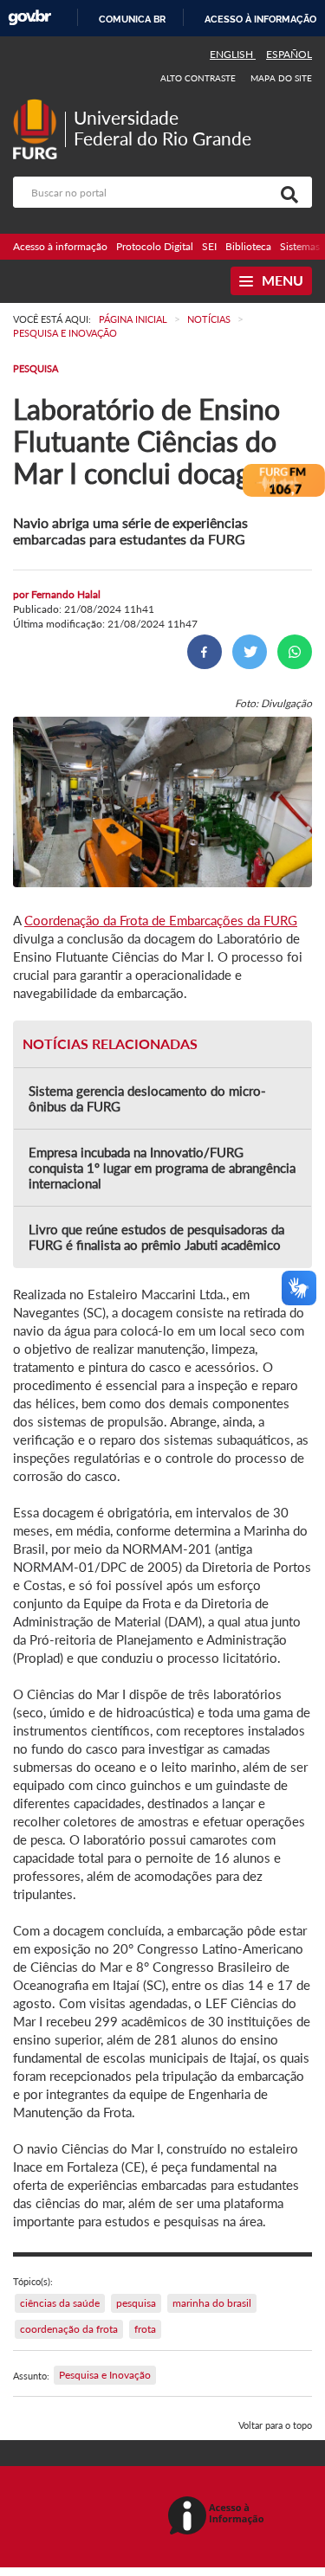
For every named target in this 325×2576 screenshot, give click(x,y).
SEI (209, 246)
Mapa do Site (281, 78)
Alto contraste (198, 78)
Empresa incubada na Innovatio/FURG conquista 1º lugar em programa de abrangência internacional (162, 1168)
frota (145, 2329)
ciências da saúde (60, 2303)
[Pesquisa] (286, 192)
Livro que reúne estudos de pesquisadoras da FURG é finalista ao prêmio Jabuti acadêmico (156, 1237)
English (233, 54)
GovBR (29, 18)
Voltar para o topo (275, 2425)
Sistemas (300, 246)
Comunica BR (132, 19)
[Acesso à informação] (219, 2517)
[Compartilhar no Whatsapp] (295, 652)
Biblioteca (248, 246)
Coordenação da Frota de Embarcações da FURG (161, 920)
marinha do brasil (212, 2303)
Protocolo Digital (155, 246)
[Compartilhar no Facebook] (205, 652)
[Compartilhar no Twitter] (250, 652)
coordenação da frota (69, 2329)
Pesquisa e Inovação (105, 2375)
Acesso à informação (260, 19)
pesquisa (136, 2303)
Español (289, 54)
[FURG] (39, 106)
